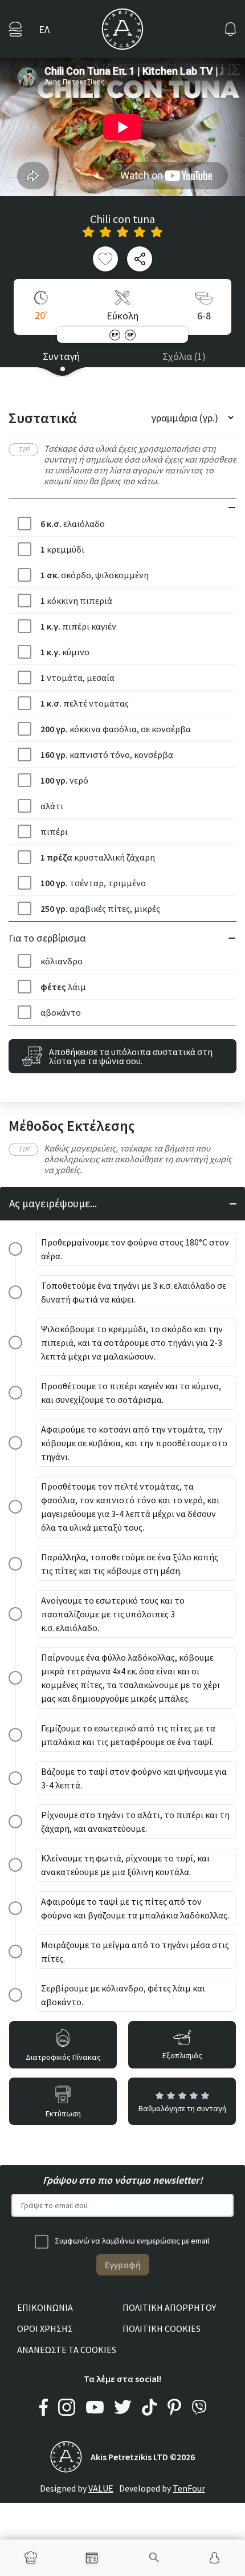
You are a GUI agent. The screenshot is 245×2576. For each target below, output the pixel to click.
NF (130, 334)
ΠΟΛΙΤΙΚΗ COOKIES (162, 2328)
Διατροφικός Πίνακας (63, 2057)
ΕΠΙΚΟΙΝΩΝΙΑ (45, 2307)
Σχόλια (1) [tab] (184, 356)
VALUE (101, 2488)
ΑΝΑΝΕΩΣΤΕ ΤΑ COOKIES (67, 2350)
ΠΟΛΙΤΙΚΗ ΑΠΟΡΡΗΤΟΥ (169, 2307)
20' (41, 315)
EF (115, 334)
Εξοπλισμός (182, 2055)
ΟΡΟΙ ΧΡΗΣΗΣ (45, 2328)
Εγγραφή (123, 2265)
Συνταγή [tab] (61, 356)
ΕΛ (44, 29)
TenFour (189, 2488)
